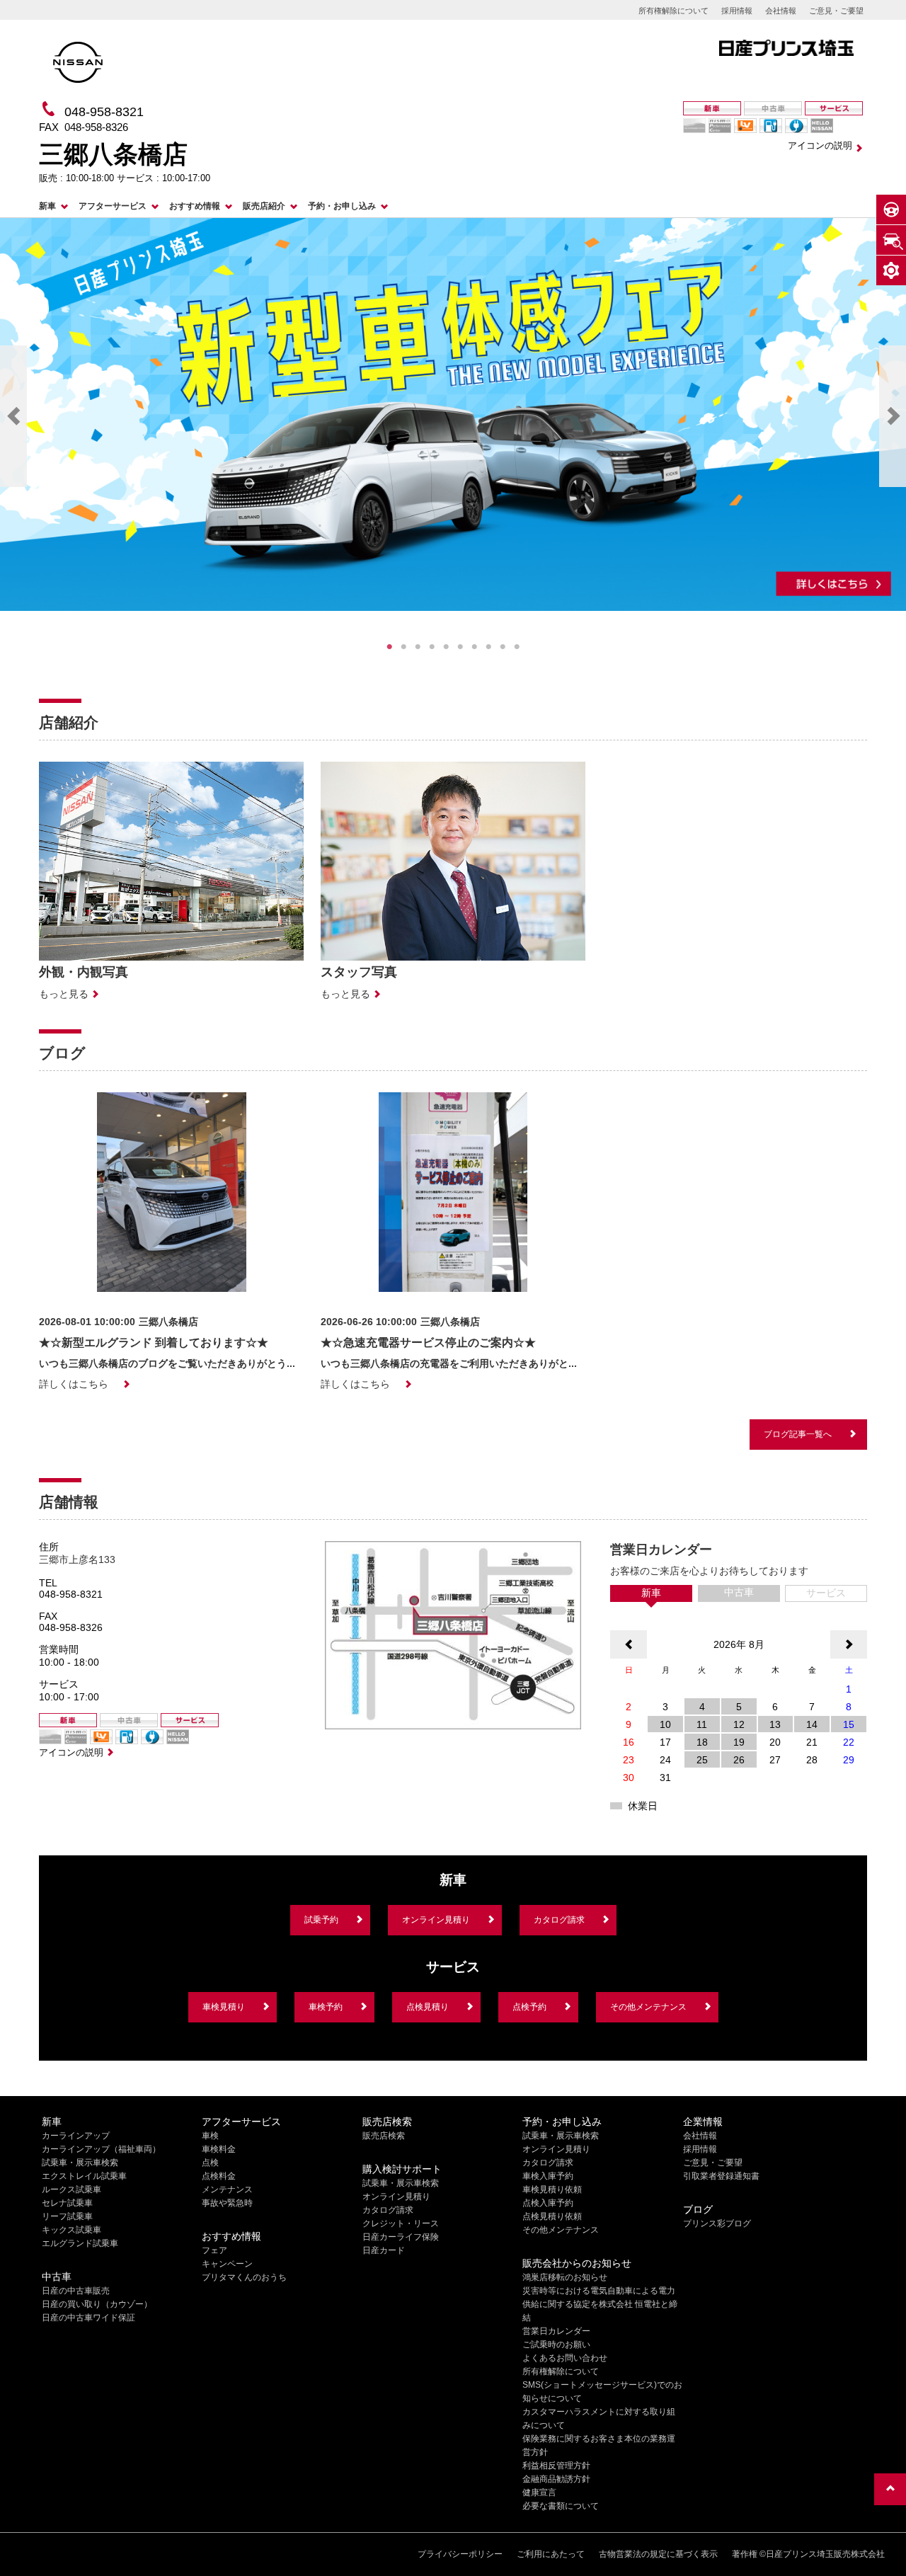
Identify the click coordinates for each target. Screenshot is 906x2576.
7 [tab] (474, 647)
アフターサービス (113, 206)
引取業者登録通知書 (721, 2176)
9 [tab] (503, 647)
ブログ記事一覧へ (798, 1434)
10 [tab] (517, 647)
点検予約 (529, 2007)
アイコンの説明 (820, 145)
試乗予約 (321, 1920)
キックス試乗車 (71, 2230)
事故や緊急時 (227, 2203)
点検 (210, 2163)
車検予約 (326, 2007)
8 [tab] (488, 647)
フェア (214, 2250)
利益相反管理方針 (556, 2466)
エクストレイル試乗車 (84, 2176)
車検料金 (219, 2149)
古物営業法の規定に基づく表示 (658, 2554)
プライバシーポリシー (460, 2554)
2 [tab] (403, 647)
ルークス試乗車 (71, 2189)
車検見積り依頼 (552, 2189)
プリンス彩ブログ (717, 2223)
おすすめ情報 (195, 206)
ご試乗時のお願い (556, 2345)
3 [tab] (418, 647)
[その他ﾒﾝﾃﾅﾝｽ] (891, 270)
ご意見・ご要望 (836, 11)
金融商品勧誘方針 (556, 2479)
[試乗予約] (891, 210)
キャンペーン (227, 2264)
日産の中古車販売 (76, 2291)
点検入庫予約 (548, 2203)
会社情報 (781, 11)
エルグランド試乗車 (80, 2243)
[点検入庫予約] (891, 240)
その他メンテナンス (648, 2007)
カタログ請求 (559, 1920)
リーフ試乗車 (67, 2216)
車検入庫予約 (548, 2176)
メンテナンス (227, 2189)
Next (893, 416)
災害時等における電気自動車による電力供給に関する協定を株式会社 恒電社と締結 (600, 2304)
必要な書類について (561, 2506)
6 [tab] (460, 647)
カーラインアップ (76, 2136)
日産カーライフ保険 (401, 2237)
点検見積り (428, 2007)
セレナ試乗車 (67, 2203)
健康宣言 (539, 2492)
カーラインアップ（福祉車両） (101, 2149)
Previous (13, 416)
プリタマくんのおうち (244, 2277)
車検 (210, 2136)
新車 (47, 206)
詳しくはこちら (74, 1384)
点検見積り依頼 (552, 2216)
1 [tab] (389, 647)
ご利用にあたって (551, 2554)
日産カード (384, 2250)
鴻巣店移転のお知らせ (565, 2277)
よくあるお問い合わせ (565, 2358)
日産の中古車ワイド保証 (88, 2318)
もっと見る (64, 994)
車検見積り (224, 2007)
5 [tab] (446, 647)
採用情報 (737, 11)
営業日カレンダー (556, 2331)
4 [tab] (432, 647)
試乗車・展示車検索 (80, 2163)
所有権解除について (673, 11)
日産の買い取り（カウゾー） (97, 2304)
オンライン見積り (436, 1920)
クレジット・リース (401, 2223)
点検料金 (219, 2176)
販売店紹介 (264, 206)
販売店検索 (384, 2136)
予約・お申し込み (342, 206)
